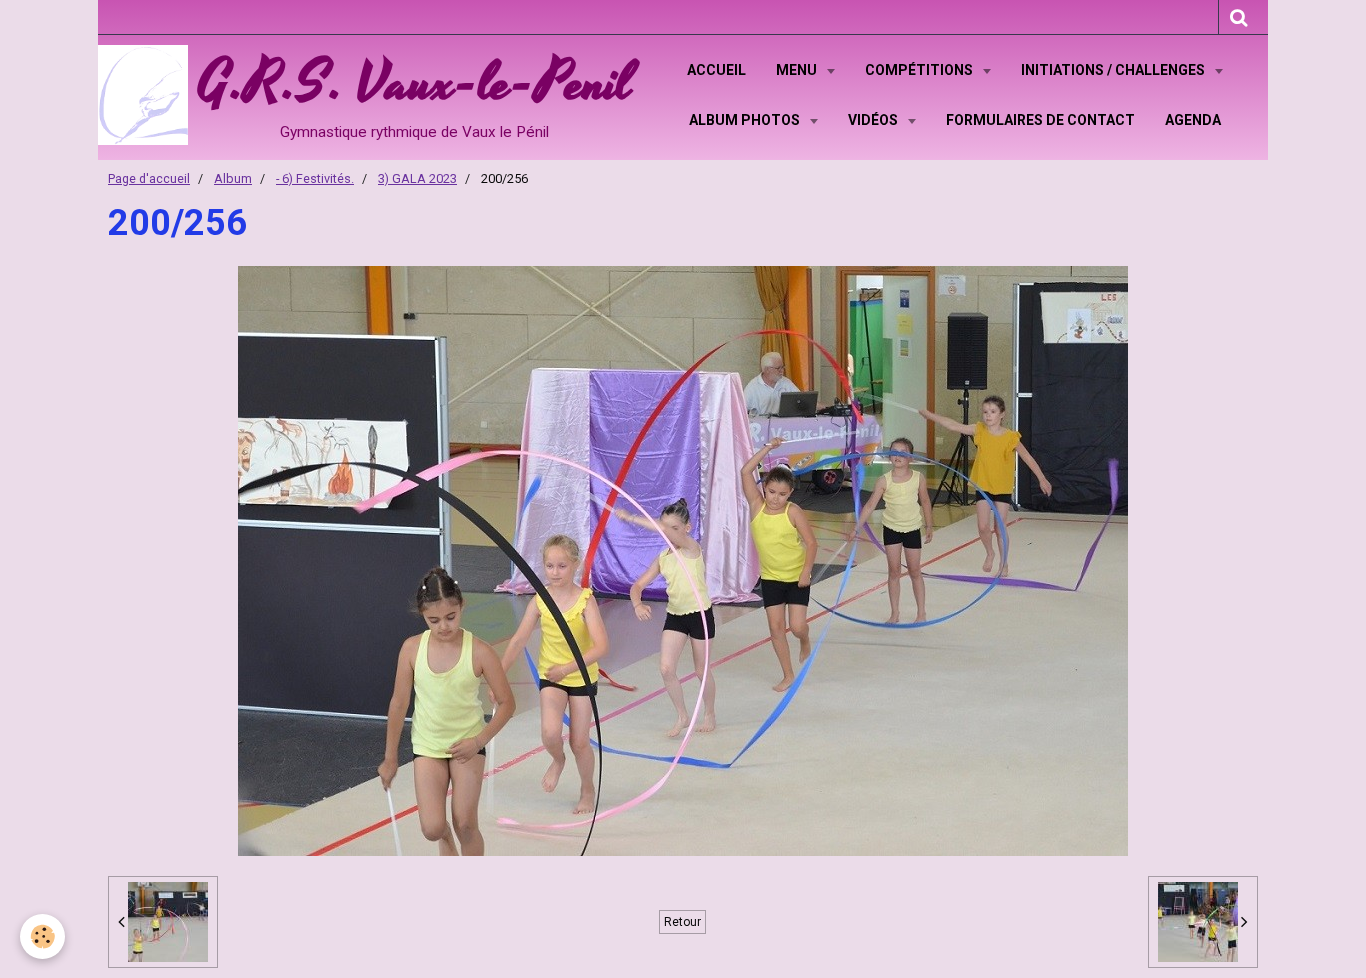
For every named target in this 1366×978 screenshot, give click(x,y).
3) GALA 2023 (417, 178)
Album (233, 178)
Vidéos (874, 120)
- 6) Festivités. (315, 178)
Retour (682, 922)
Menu (798, 70)
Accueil (716, 70)
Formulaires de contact (1040, 120)
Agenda (1193, 120)
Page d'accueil (149, 178)
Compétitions (920, 70)
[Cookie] (42, 936)
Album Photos (746, 120)
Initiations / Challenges (1114, 70)
